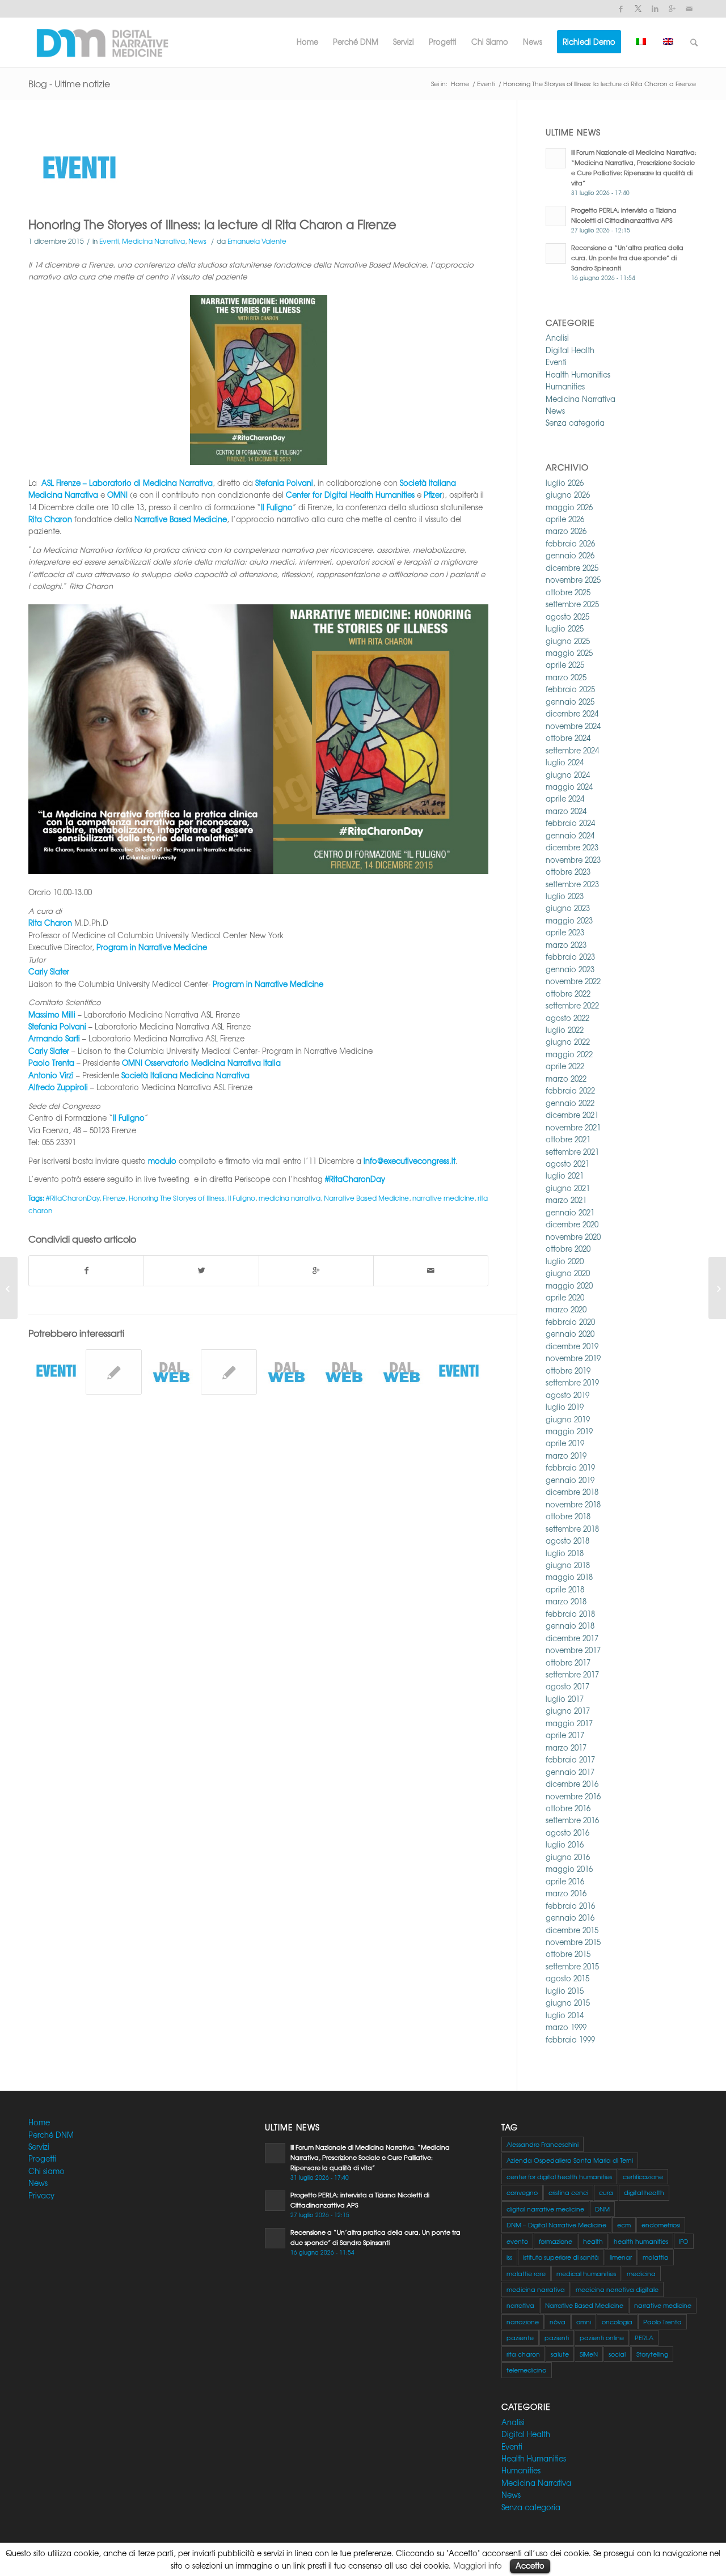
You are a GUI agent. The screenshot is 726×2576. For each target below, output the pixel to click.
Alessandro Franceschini (543, 2144)
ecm (624, 2225)
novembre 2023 (573, 860)
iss (509, 2257)
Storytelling (652, 2354)
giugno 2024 (568, 775)
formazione (556, 2241)
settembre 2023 (572, 884)
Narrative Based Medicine (366, 1198)
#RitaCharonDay (355, 1179)
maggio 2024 (569, 787)
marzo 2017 (566, 1747)
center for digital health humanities (559, 2176)
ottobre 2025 (568, 592)
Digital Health (570, 350)
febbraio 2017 (570, 1759)
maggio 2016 (569, 1869)
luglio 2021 (565, 1175)
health (593, 2241)
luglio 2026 (565, 483)
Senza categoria (575, 423)
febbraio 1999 (570, 2039)
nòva (558, 2321)
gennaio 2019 (570, 1480)
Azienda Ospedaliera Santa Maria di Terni (570, 2160)
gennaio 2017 (570, 1772)
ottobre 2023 (568, 872)
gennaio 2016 (570, 1918)
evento (517, 2241)
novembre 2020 (573, 1237)
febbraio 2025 (570, 689)
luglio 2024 (565, 762)
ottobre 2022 (568, 993)
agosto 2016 (567, 1833)
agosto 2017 (567, 1686)
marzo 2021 (566, 1200)
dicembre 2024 (572, 713)
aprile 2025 (565, 665)
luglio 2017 (565, 1699)
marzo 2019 (566, 1456)
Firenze (114, 1198)
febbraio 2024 (570, 823)
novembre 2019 (573, 1358)
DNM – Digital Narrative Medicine (556, 2225)
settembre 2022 (572, 1005)
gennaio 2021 (570, 1212)
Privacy (41, 2195)
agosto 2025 (567, 617)
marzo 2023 (566, 945)
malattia (656, 2257)
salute (560, 2354)
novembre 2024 (573, 726)
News (197, 241)
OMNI (117, 495)
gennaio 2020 (570, 1334)
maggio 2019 (569, 1431)
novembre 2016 (573, 1796)
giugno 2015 (568, 2003)
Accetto (530, 2566)
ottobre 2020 (568, 1249)
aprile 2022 (565, 1066)
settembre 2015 (572, 1966)
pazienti (557, 2337)
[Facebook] (621, 9)
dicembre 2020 (572, 1224)
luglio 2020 (565, 1261)
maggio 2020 (569, 1285)
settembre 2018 (572, 1529)
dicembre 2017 (572, 1638)
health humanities (641, 2241)
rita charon (523, 2354)
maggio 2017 (569, 1723)
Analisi (557, 338)
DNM (602, 2209)
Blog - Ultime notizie (69, 83)
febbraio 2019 (570, 1467)
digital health (644, 2192)
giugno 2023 (568, 908)
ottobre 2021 (568, 1139)
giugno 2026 (568, 495)
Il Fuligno (242, 1198)
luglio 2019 (565, 1407)
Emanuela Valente (257, 241)
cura (606, 2192)
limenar (621, 2257)
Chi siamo (47, 2171)
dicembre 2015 (572, 1930)
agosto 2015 (567, 1978)
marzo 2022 (566, 1079)
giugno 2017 (568, 1711)
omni (584, 2321)
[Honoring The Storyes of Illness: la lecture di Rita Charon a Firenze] (258, 170)
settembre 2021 (572, 1152)
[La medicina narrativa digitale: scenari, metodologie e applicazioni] (113, 1372)
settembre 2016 (572, 1820)
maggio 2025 (569, 653)
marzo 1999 (566, 2027)
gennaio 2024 (570, 835)
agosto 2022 (567, 1018)
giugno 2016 (568, 1857)
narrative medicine (443, 1198)
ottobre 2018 (568, 1516)
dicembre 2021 (572, 1115)
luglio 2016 (565, 1844)
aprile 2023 (565, 932)
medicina (641, 2273)
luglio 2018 (565, 1553)
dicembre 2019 (572, 1346)
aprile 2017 (565, 1735)
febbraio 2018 (570, 1614)
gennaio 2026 (570, 555)
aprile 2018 (565, 1589)
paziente (520, 2337)
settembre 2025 (572, 604)
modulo (162, 1161)
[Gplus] (672, 9)
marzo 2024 (566, 811)
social (617, 2354)
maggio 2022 (569, 1054)
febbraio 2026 (570, 543)
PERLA (644, 2337)
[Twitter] (638, 9)
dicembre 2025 (572, 568)
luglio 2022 (565, 1030)
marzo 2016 (566, 1893)
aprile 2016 (565, 1881)
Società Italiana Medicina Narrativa (185, 1075)
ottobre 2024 (568, 738)
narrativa (520, 2305)
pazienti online (602, 2337)
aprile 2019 (565, 1443)
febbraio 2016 (570, 1906)
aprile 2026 (565, 519)
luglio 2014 (565, 2015)
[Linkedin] (655, 9)
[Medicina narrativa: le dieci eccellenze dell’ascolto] (229, 1372)
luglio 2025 (565, 628)
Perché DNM (51, 2135)
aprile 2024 (565, 798)
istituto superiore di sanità (561, 2257)
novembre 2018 (573, 1504)
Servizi (39, 2147)
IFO (684, 2241)
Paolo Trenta (662, 2321)
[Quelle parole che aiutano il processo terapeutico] (402, 1372)
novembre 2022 (573, 981)
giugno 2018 (568, 1565)
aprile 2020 (565, 1297)
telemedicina (527, 2370)
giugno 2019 (568, 1419)
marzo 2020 (566, 1309)
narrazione (523, 2321)
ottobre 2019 (568, 1370)
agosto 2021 (567, 1164)
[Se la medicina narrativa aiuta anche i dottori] (344, 1372)
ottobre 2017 (568, 1662)
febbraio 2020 (570, 1322)
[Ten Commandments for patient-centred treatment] (286, 1372)
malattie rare (526, 2273)
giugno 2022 (568, 1042)
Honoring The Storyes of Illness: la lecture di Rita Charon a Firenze (212, 224)
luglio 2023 (565, 896)
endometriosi (661, 2225)
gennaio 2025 (570, 702)
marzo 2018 (566, 1601)
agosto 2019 (567, 1395)
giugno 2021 (568, 1188)
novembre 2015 (573, 1942)
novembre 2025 (573, 580)
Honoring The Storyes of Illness (177, 1198)
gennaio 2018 (570, 1626)
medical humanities (586, 2273)
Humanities (565, 386)
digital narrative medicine (545, 2209)
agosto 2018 (567, 1541)
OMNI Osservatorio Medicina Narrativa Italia (201, 1063)
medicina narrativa (290, 1198)
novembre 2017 (573, 1650)
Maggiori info (478, 2566)
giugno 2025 (568, 641)
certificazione (643, 2176)
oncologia (617, 2321)
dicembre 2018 (572, 1492)
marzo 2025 (566, 677)
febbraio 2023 (570, 957)
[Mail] (689, 9)
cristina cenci (568, 2192)
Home (460, 84)
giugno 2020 (568, 1273)
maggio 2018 (569, 1577)
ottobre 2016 (568, 1808)
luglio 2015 (565, 1991)
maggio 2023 (569, 920)
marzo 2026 (566, 531)
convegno (522, 2192)
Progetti (42, 2158)
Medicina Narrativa (153, 241)
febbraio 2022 (570, 1090)
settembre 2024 (572, 750)
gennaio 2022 (570, 1103)
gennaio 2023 (570, 969)
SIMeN (589, 2354)
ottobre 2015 (568, 1954)
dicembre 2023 (572, 847)
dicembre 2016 (572, 1784)
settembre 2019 (572, 1382)
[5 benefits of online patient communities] (717, 1288)
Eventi (486, 84)
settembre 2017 (572, 1674)
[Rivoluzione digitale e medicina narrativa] (9, 1288)
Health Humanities (578, 374)
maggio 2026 (569, 507)
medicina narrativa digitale (617, 2289)
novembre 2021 (573, 1127)
